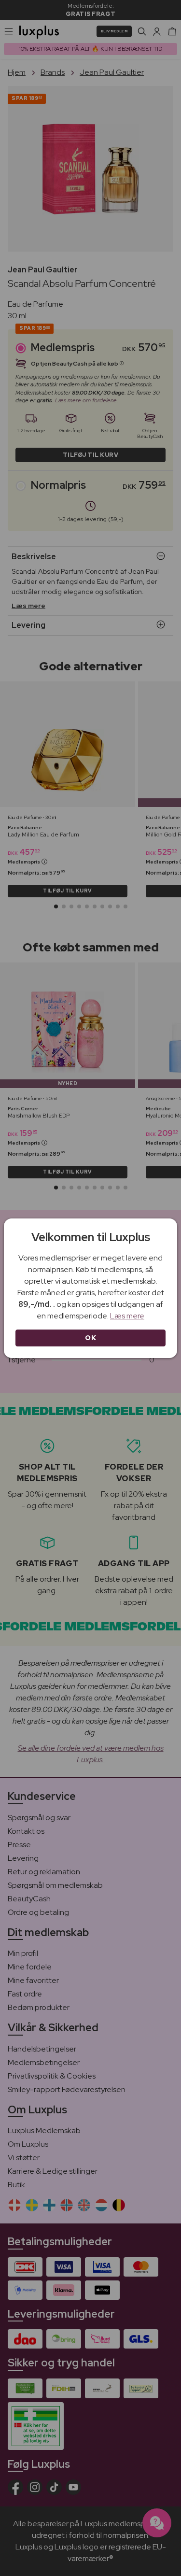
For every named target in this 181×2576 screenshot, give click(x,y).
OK (90, 1338)
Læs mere (127, 1316)
